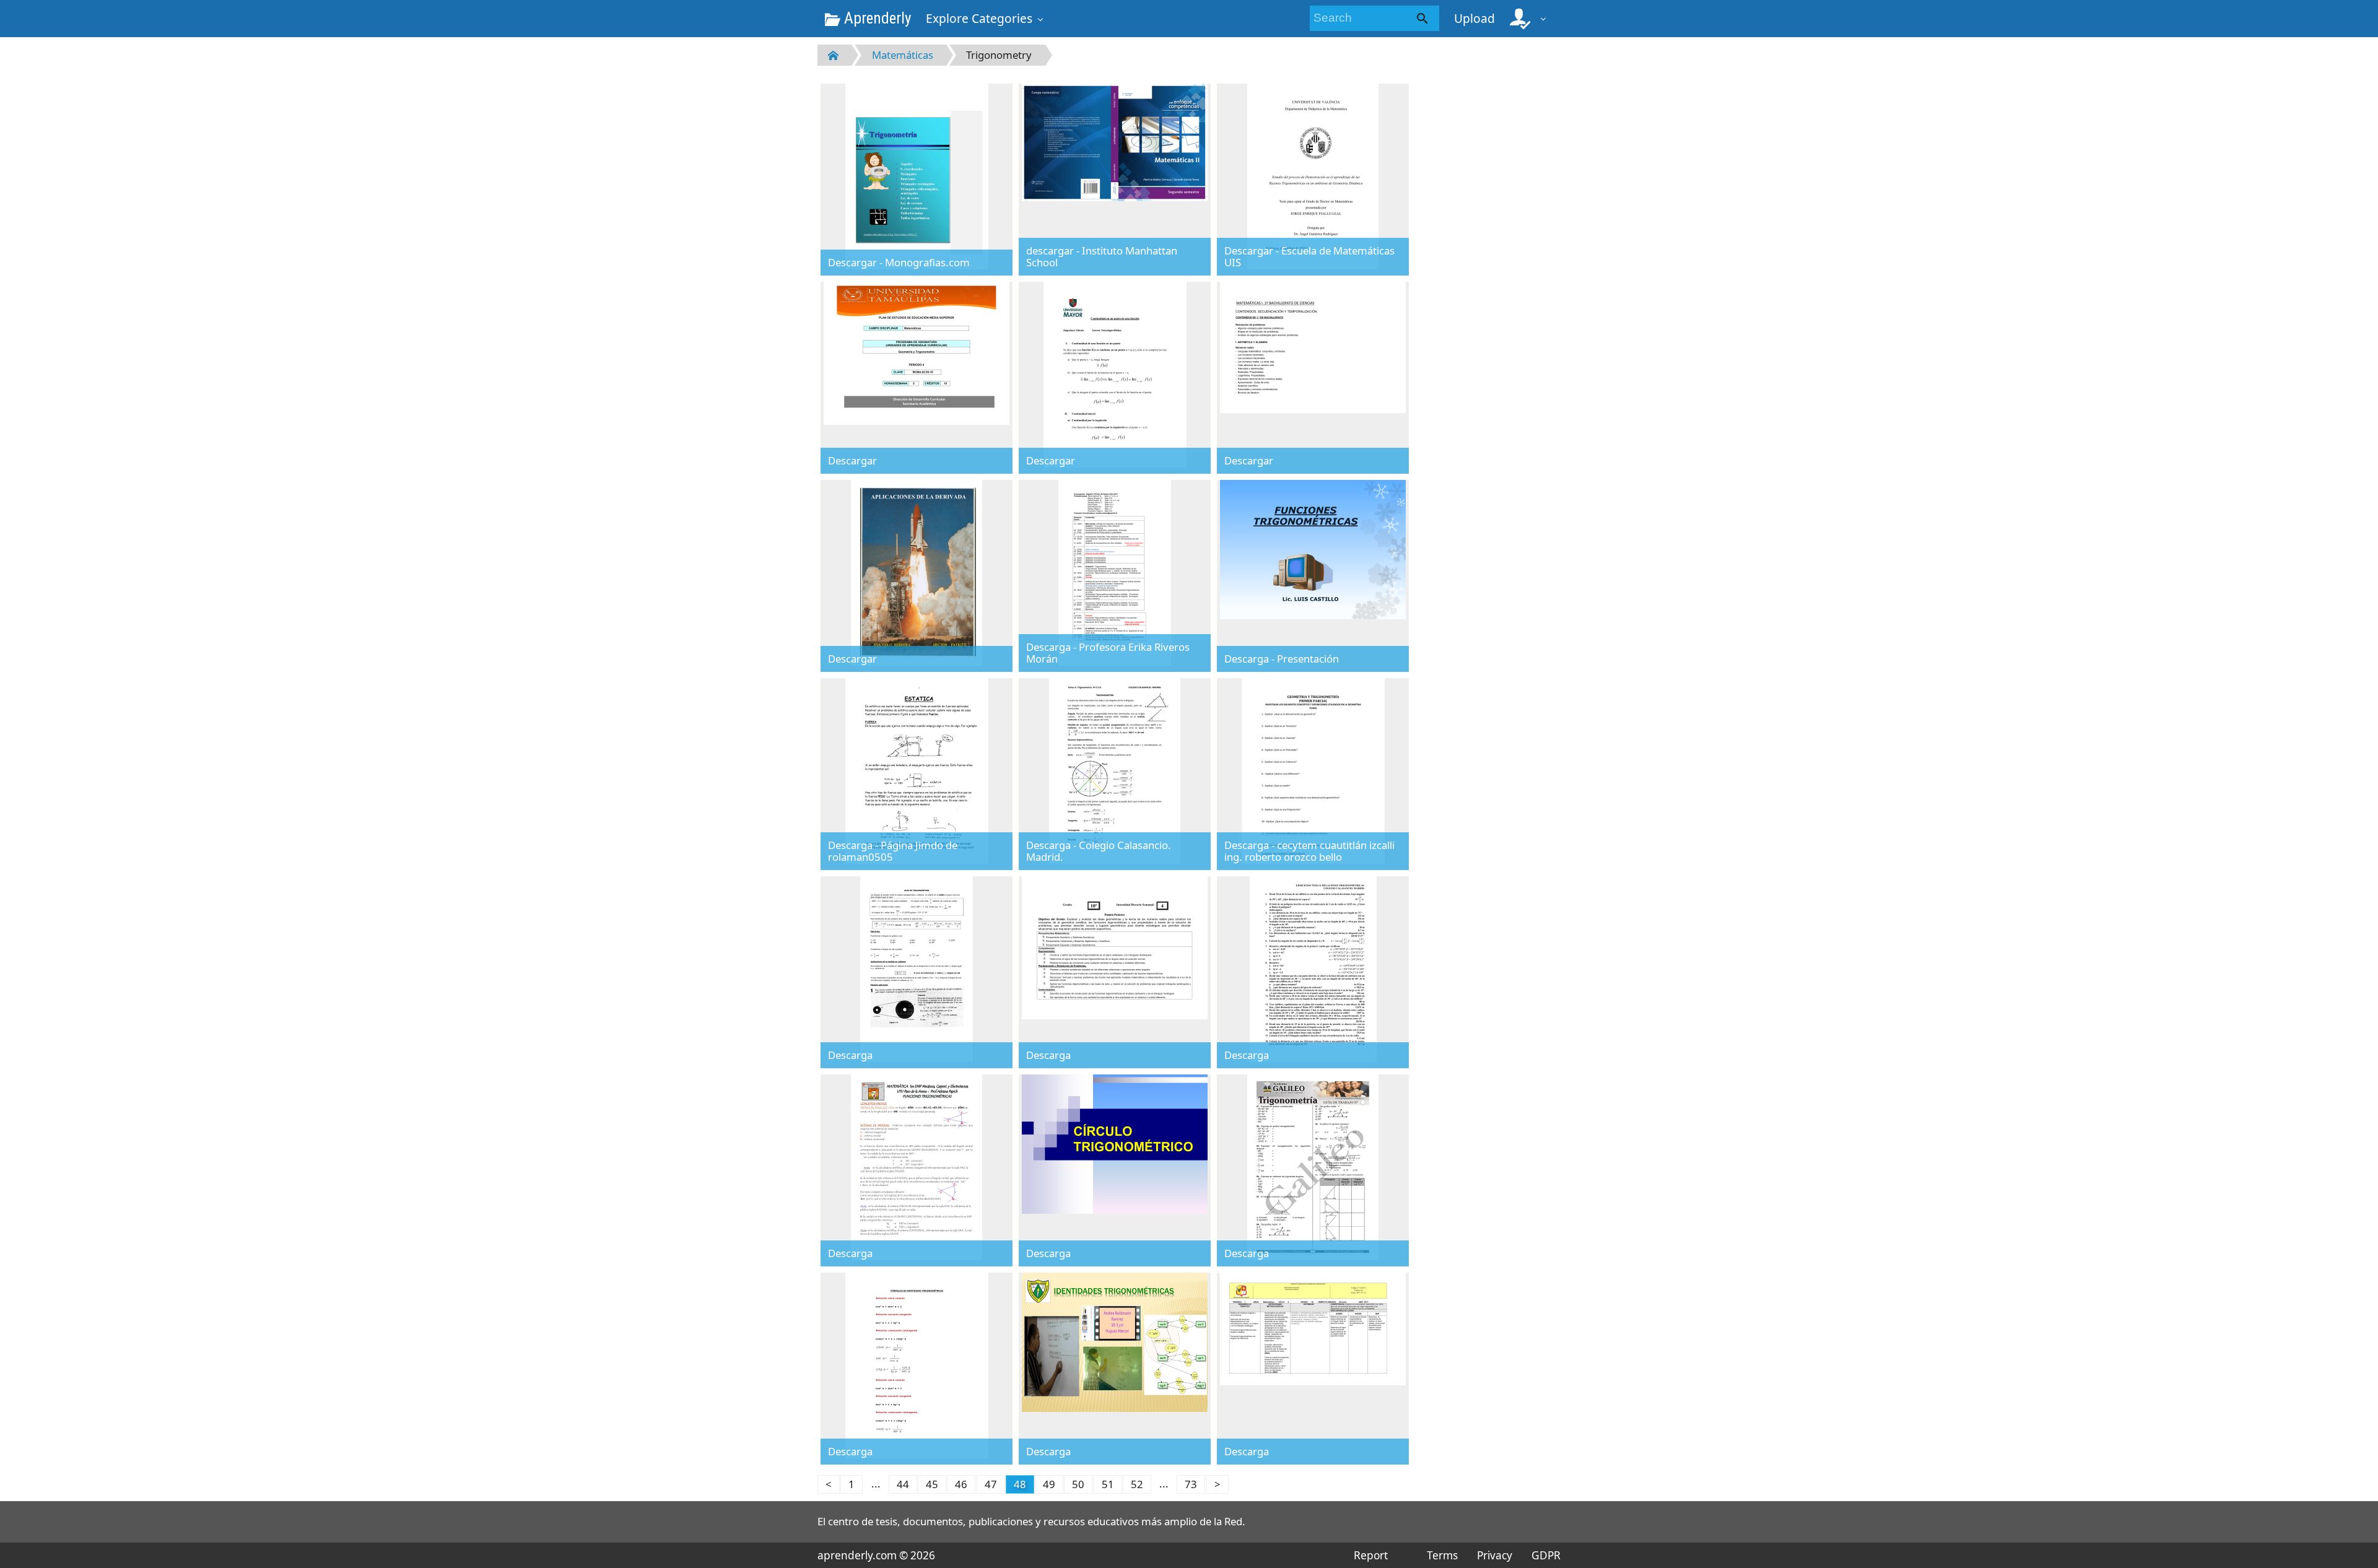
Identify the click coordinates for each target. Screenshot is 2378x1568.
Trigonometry (999, 55)
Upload (1474, 18)
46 (961, 1484)
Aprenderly (876, 18)
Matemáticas (903, 55)
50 (1078, 1484)
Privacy (1495, 1555)
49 (1049, 1484)
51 (1108, 1484)
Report (1371, 1555)
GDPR (1546, 1555)
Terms (1442, 1555)
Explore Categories (979, 18)
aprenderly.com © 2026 (876, 1555)
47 (991, 1484)
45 (932, 1484)
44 (903, 1484)
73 (1191, 1484)
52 (1137, 1484)
